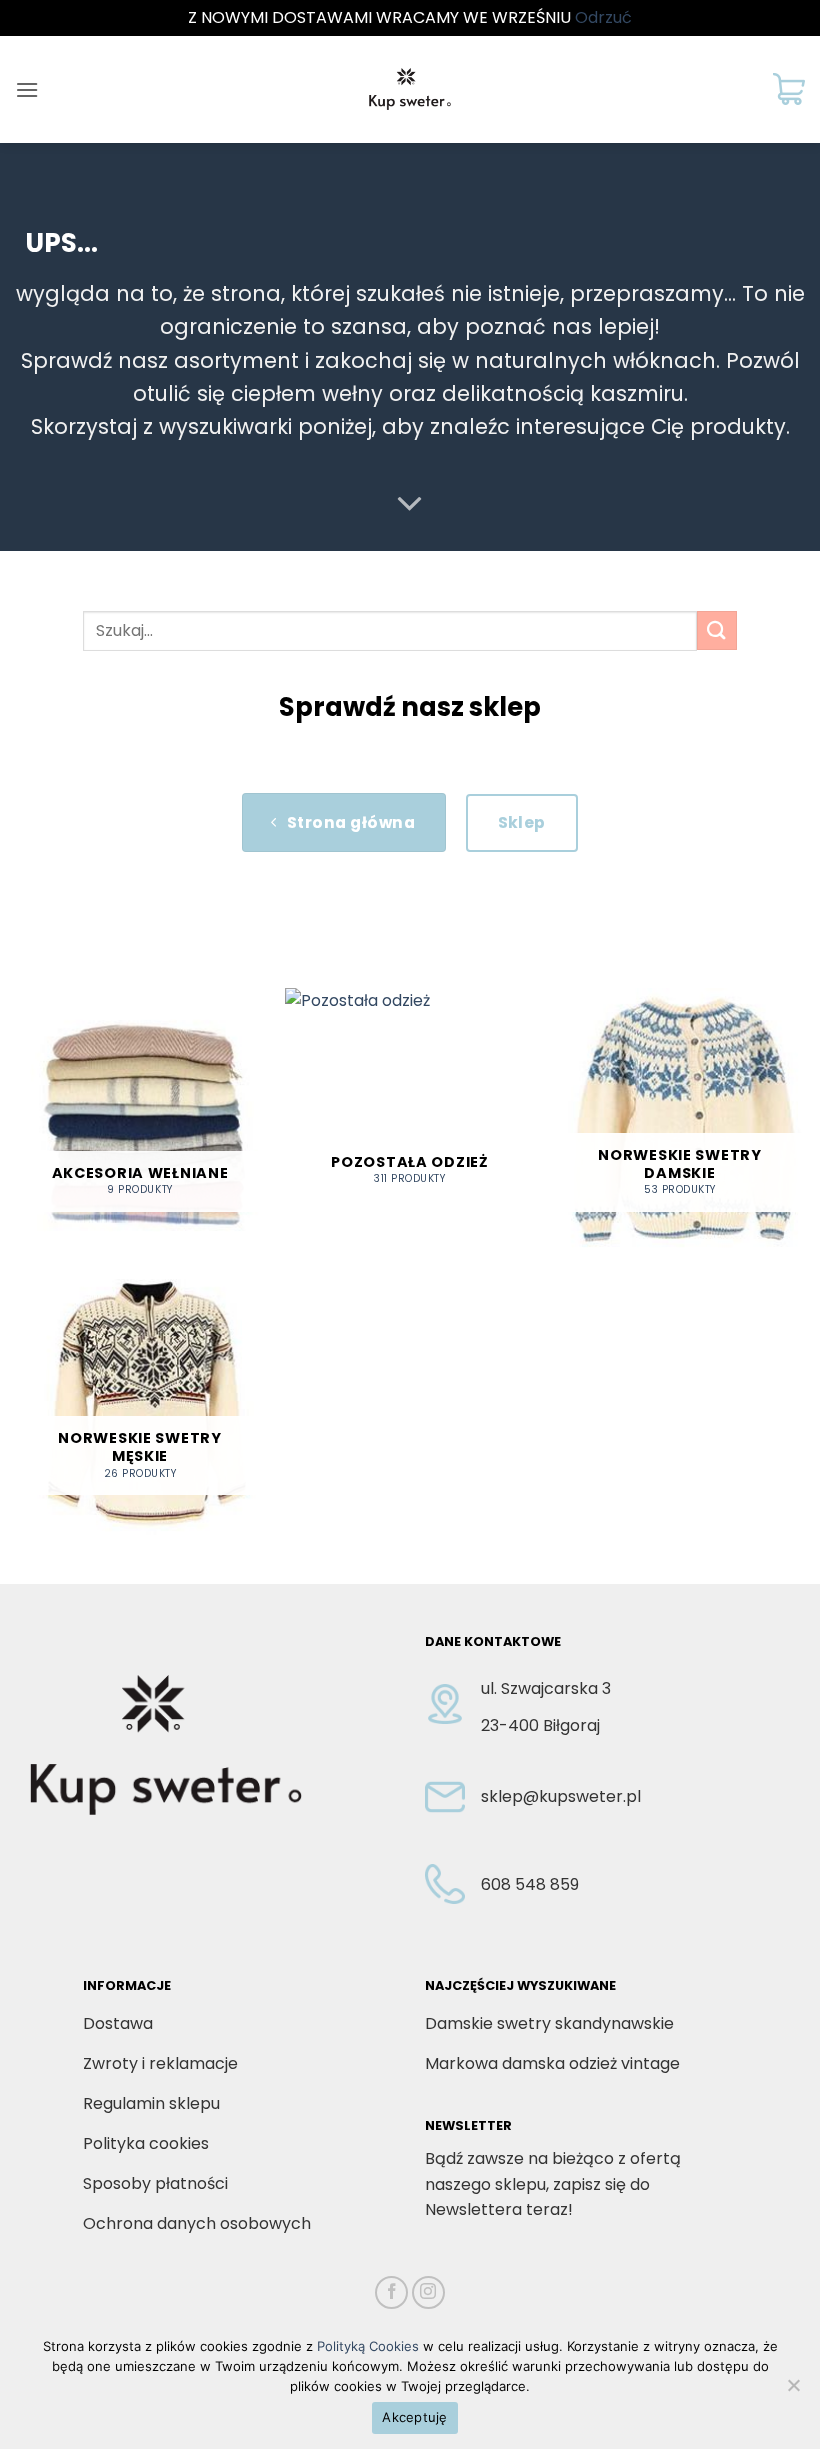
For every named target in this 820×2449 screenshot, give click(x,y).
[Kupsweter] (410, 89)
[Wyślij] (717, 630)
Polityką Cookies (368, 2346)
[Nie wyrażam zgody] (793, 2391)
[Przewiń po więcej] (410, 505)
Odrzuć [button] (603, 17)
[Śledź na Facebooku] (391, 2292)
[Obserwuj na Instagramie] (428, 2292)
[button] (27, 89)
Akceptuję (414, 2417)
